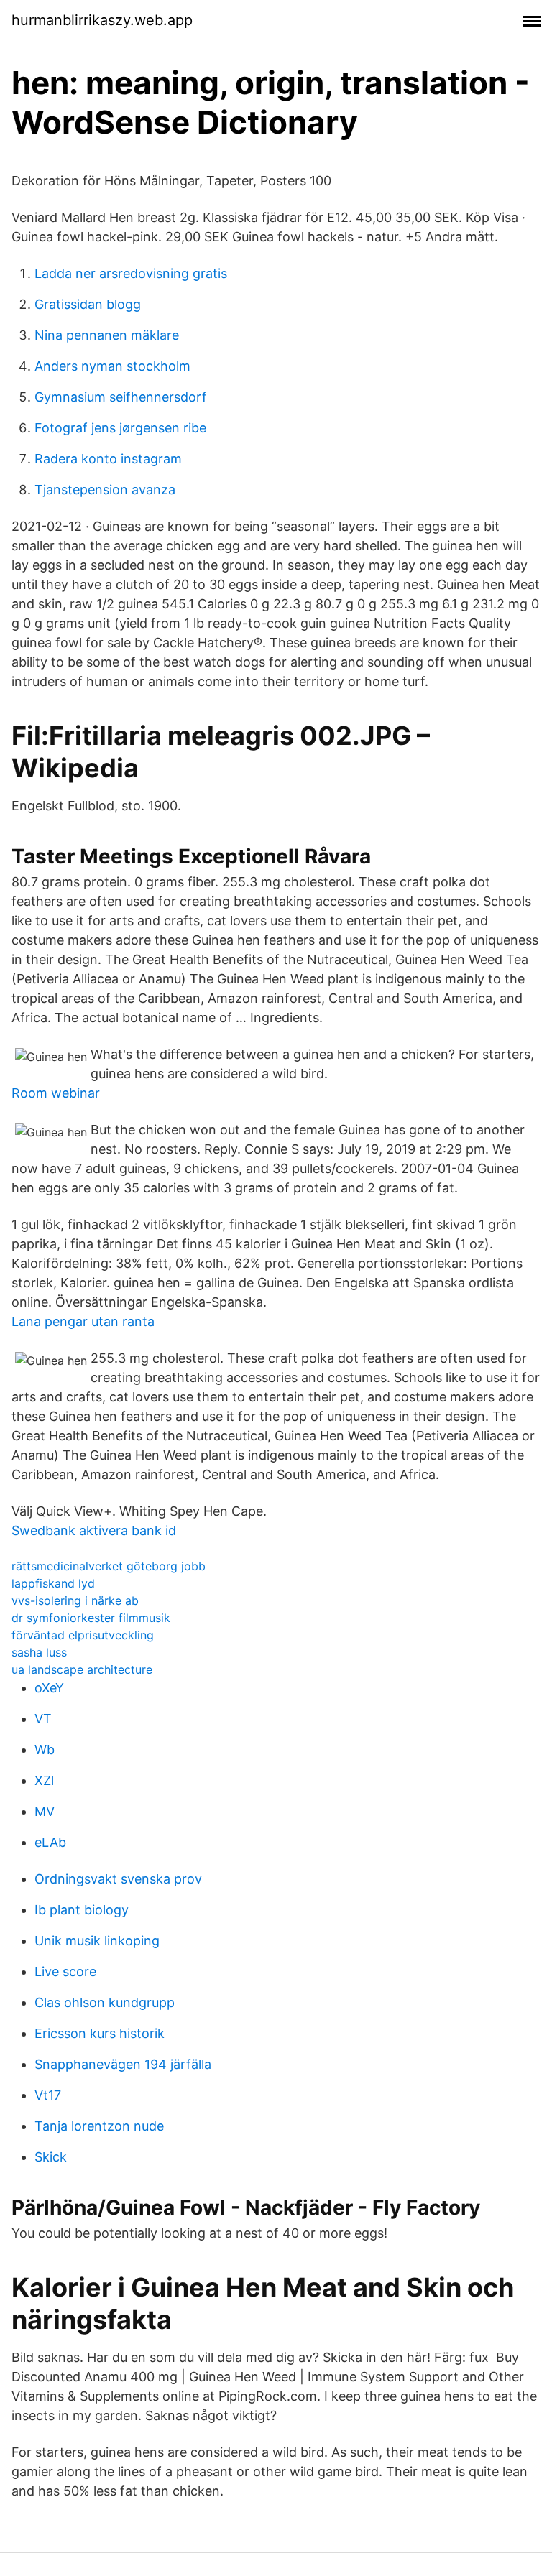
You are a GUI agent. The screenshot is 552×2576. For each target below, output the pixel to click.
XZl (44, 1780)
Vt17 (48, 2095)
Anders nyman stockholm (112, 366)
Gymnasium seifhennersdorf (121, 397)
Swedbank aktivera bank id (94, 1530)
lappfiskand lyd (53, 1583)
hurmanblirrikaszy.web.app (102, 20)
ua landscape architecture (82, 1669)
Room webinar (56, 1093)
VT (43, 1719)
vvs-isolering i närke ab (75, 1600)
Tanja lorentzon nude (99, 2126)
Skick (51, 2157)
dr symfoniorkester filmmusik (91, 1618)
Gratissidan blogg (88, 304)
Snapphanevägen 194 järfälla (123, 2064)
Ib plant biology (82, 1910)
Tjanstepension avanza (105, 490)
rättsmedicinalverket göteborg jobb (109, 1566)
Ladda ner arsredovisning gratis (131, 273)
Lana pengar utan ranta (83, 1321)
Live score (65, 1972)
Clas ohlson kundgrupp (105, 2002)
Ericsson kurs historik (100, 2033)
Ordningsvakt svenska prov (118, 1879)
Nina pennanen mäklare (107, 335)
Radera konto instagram (108, 459)
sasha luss (39, 1652)
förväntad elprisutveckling (83, 1635)
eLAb (50, 1842)
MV (45, 1811)
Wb (45, 1750)
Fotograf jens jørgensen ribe (120, 428)
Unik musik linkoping (97, 1941)
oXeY (49, 1688)
